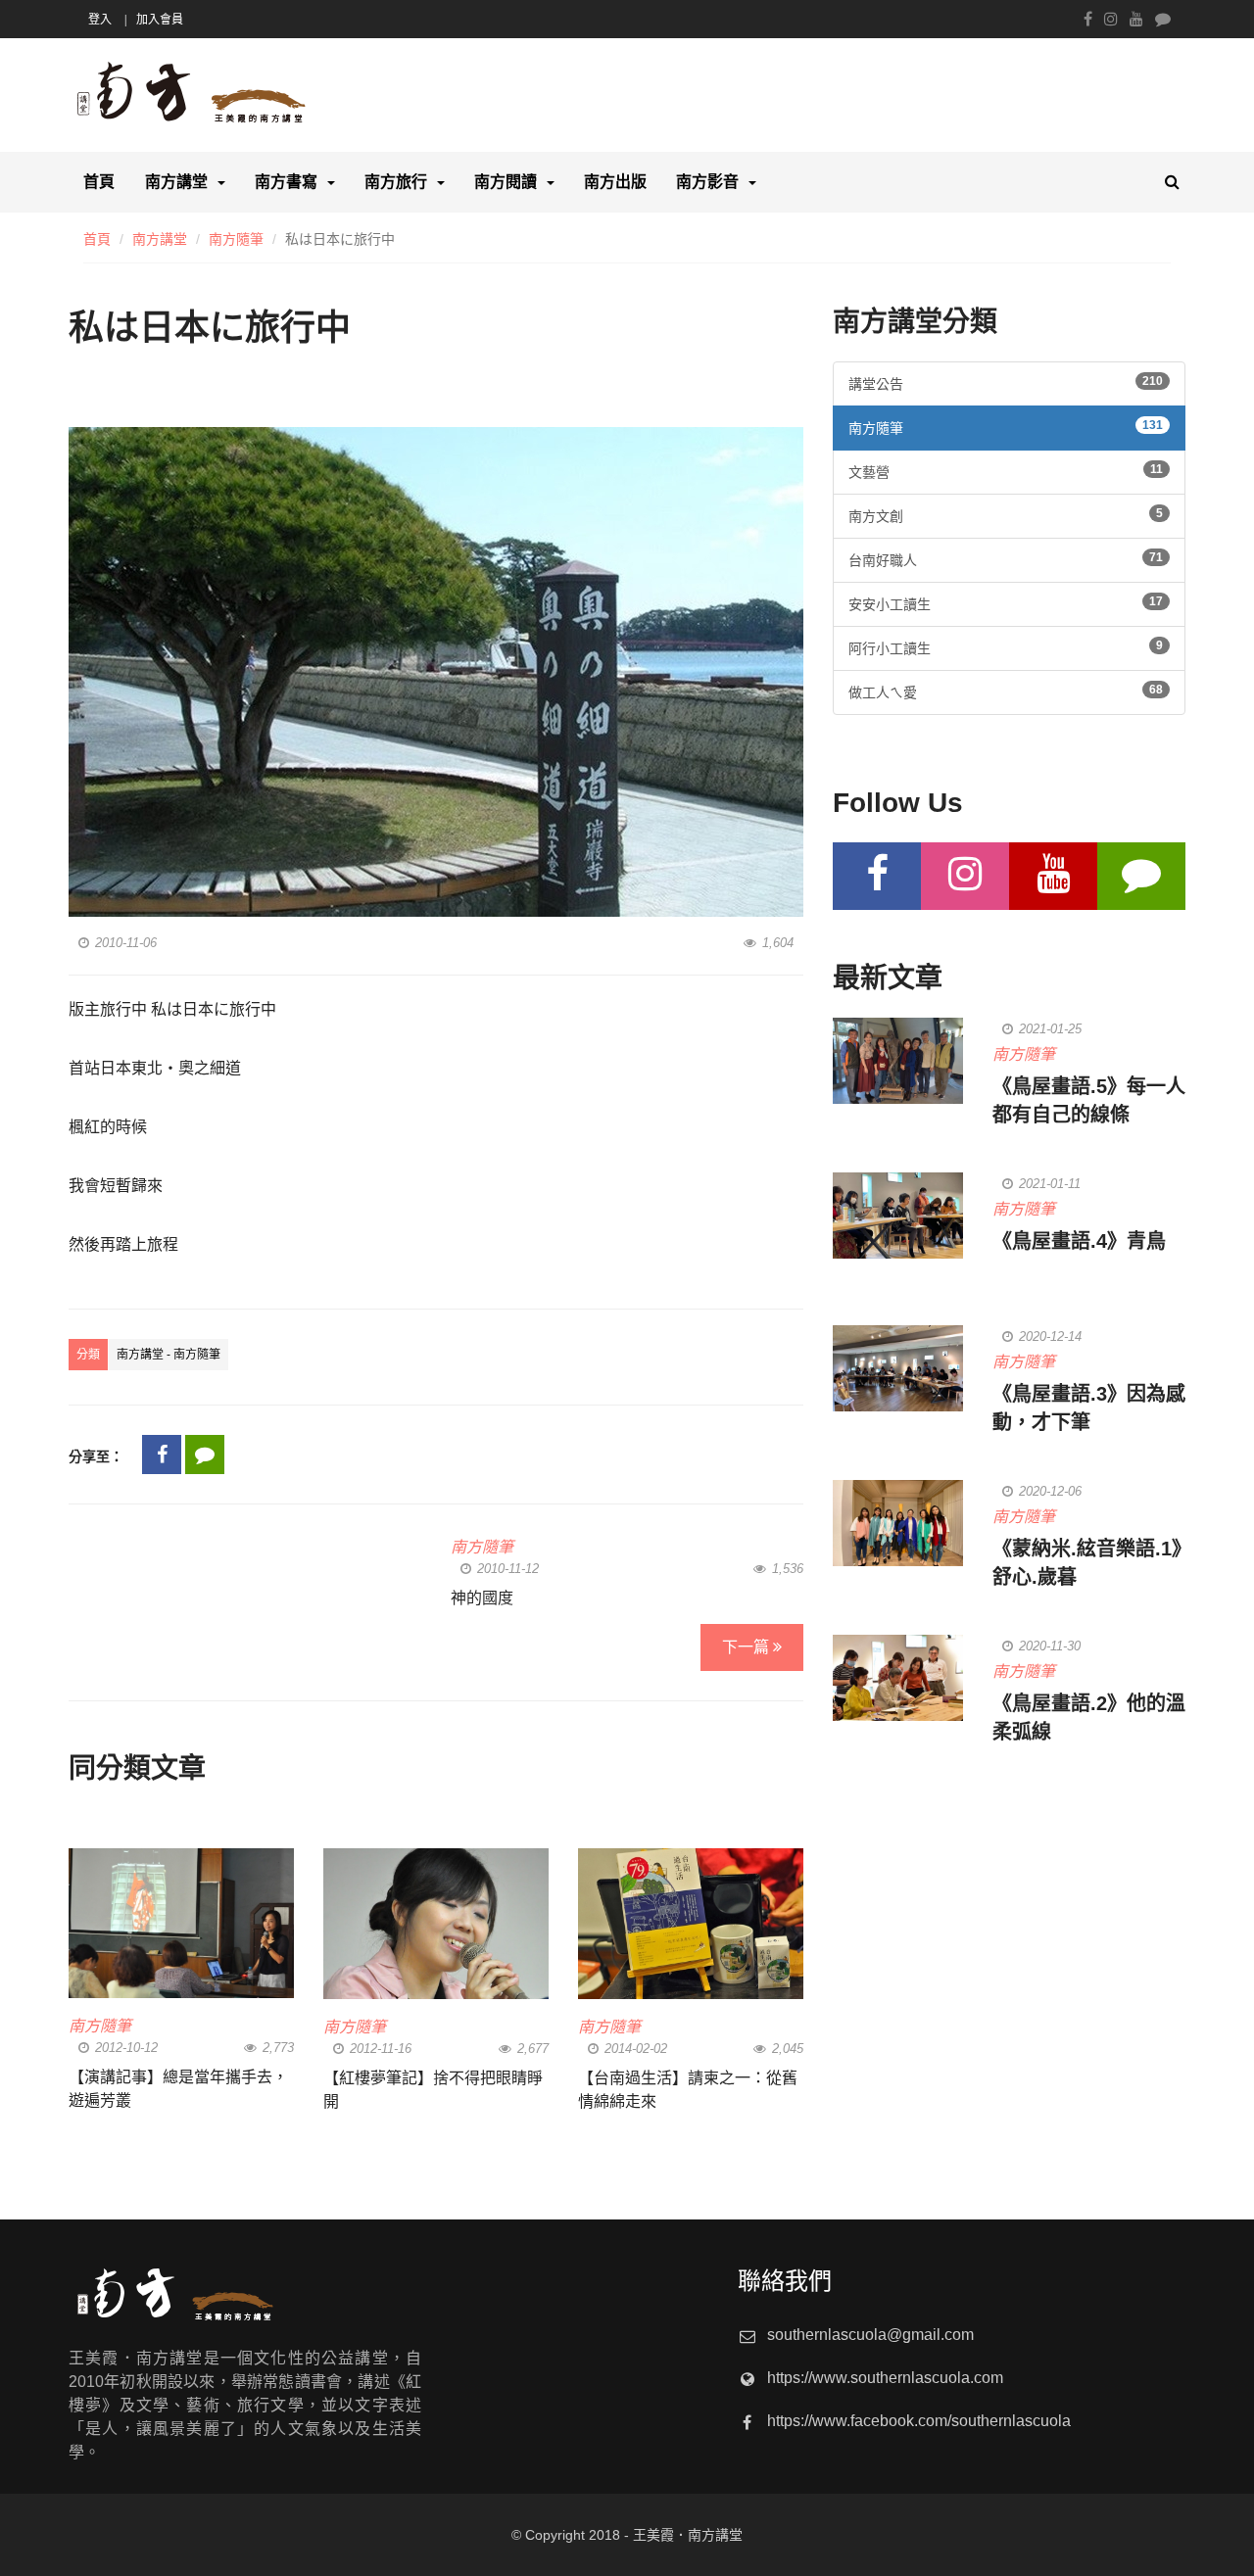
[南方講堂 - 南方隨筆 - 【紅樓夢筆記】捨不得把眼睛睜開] (436, 1923)
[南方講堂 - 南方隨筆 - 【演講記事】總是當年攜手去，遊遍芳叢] (181, 1923)
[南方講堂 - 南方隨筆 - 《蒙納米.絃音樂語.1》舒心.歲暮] (898, 1523)
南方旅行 (396, 182)
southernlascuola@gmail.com (870, 2335)
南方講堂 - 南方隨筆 (169, 1355)
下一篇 (748, 1647)
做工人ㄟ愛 (1006, 692)
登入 (100, 20)
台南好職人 (1006, 559)
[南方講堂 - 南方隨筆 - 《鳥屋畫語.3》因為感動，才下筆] (898, 1368)
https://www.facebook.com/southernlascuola (919, 2421)
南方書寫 (286, 182)
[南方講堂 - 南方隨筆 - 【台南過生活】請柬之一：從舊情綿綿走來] (691, 1923)
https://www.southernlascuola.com (885, 2378)
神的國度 (482, 1598)
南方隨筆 (236, 239)
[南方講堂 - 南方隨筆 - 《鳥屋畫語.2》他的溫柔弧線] (898, 1678)
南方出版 (615, 182)
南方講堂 (176, 182)
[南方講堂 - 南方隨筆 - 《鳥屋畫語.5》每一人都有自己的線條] (898, 1061)
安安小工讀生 (1006, 603)
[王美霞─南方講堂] (245, 96)
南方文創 (1006, 515)
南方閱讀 (506, 182)
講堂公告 (1006, 383)
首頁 (99, 182)
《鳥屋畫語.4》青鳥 (1079, 1241)
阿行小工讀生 (1006, 647)
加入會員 (160, 20)
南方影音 (707, 182)
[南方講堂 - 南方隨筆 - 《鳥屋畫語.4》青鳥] (898, 1216)
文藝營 (1006, 471)
